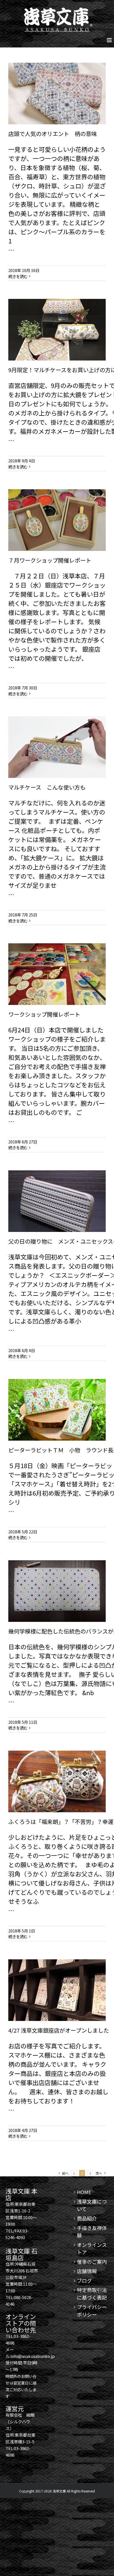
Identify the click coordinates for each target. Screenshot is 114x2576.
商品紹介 (87, 2218)
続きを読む (18, 276)
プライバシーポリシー (92, 2311)
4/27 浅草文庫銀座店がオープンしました (59, 2030)
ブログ (84, 2280)
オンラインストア (92, 2248)
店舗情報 (87, 2271)
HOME (84, 2192)
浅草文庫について (92, 2205)
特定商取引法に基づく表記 (92, 2294)
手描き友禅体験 (92, 2231)
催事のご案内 (92, 2262)
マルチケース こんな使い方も (47, 787)
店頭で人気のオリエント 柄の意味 (53, 134)
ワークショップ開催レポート (44, 1014)
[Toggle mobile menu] (110, 40)
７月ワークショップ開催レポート (50, 560)
